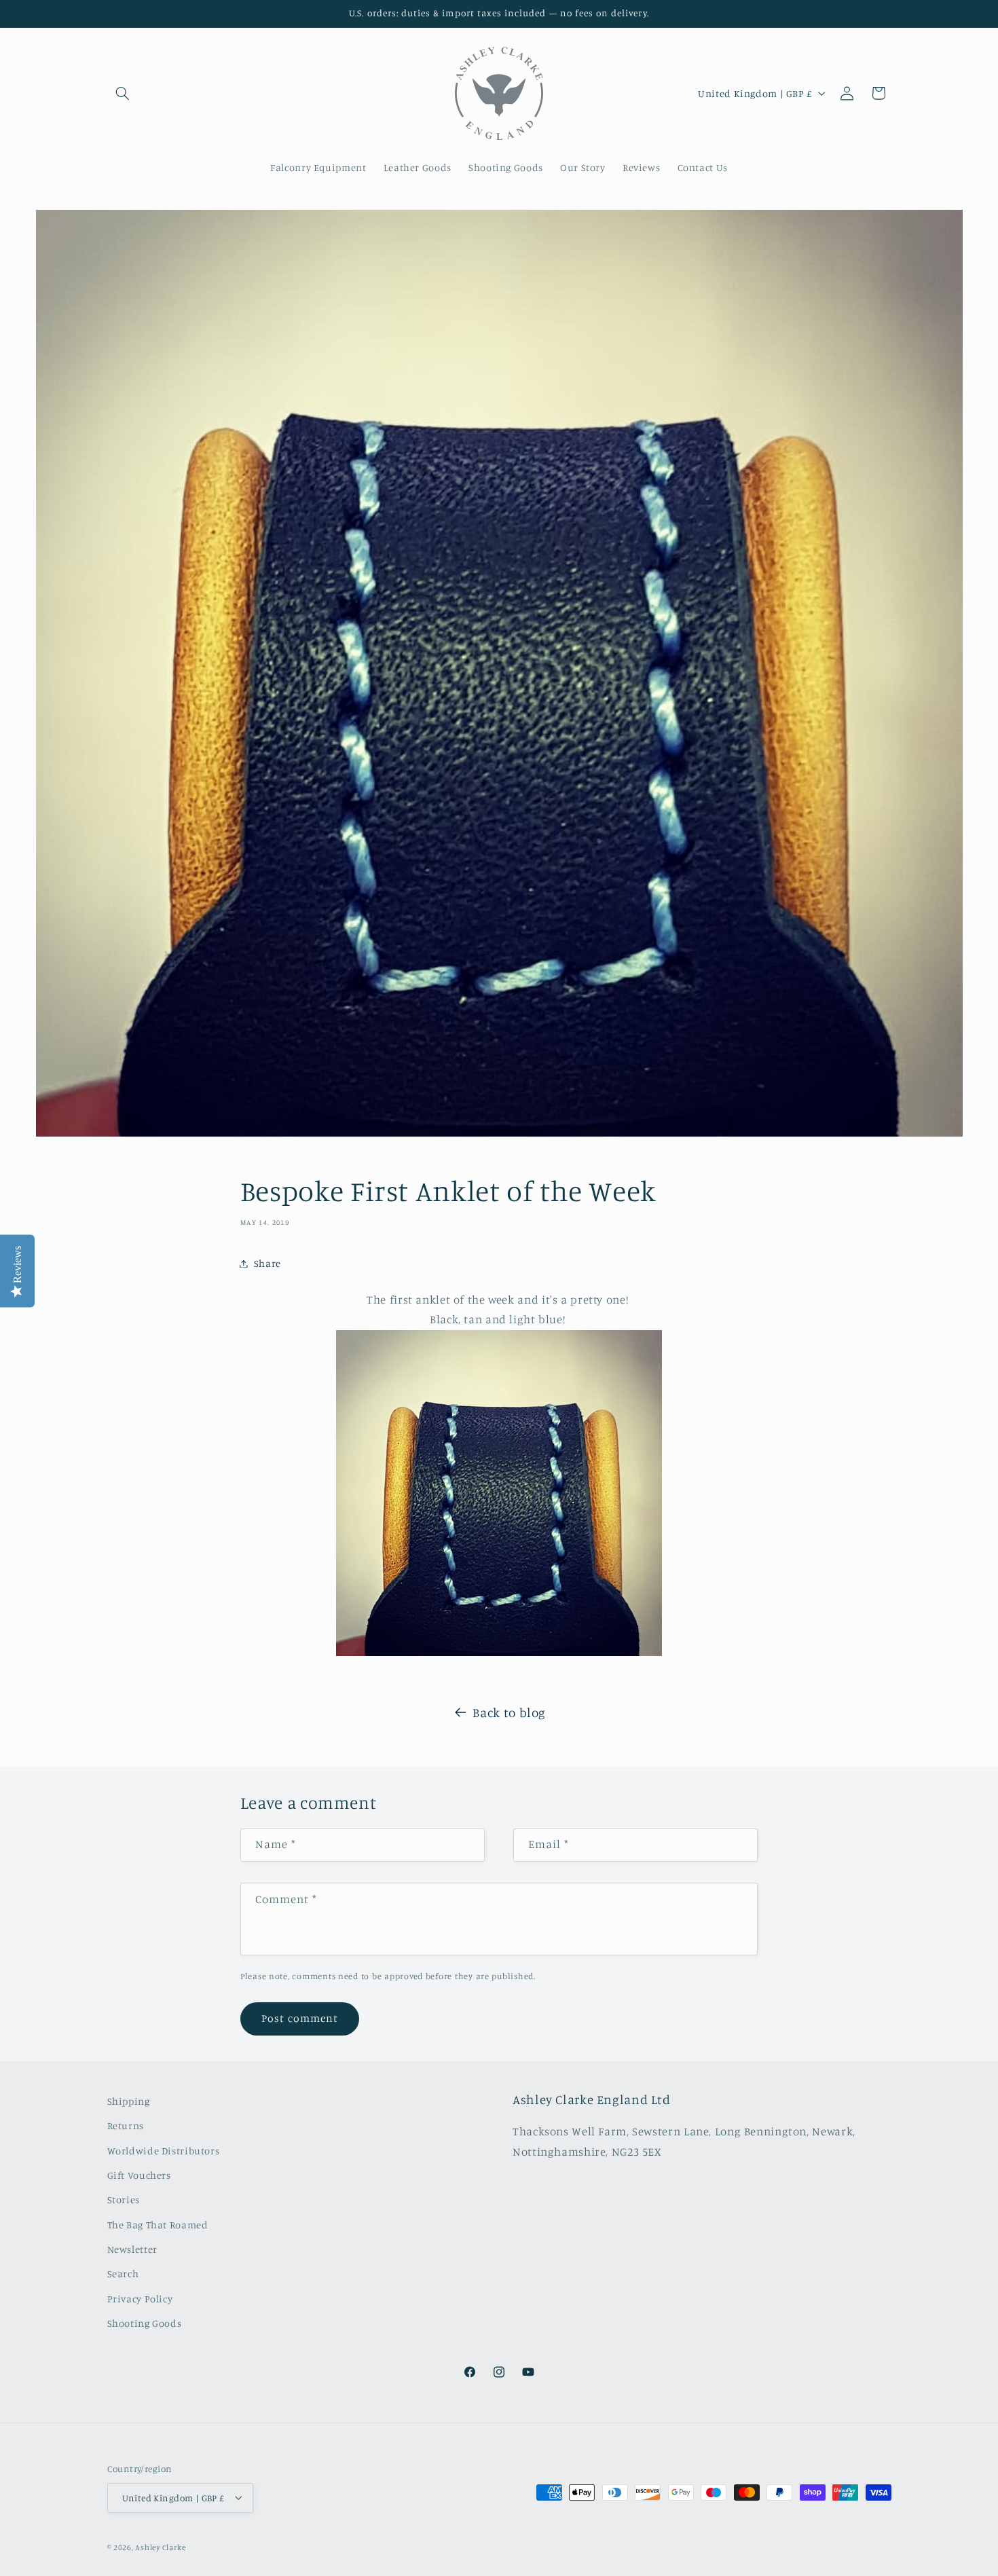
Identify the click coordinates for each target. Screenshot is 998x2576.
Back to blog (509, 1712)
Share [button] (267, 1263)
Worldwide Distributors (164, 2151)
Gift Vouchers (139, 2175)
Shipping (129, 2101)
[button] (123, 93)
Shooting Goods (145, 2324)
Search (123, 2274)
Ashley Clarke (161, 2547)
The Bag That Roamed (158, 2225)
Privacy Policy (140, 2299)
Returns (126, 2126)
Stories (124, 2200)
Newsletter (132, 2249)
